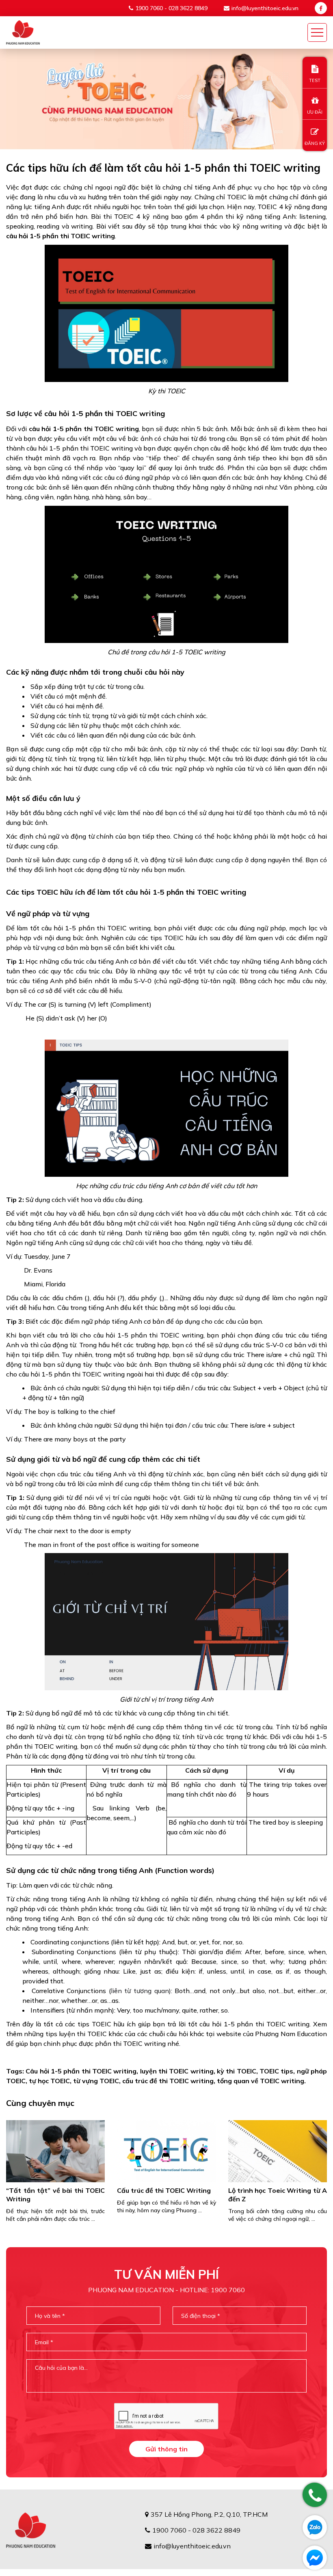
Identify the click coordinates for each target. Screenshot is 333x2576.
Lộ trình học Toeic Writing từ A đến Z (278, 2195)
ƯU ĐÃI (315, 112)
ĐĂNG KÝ (315, 143)
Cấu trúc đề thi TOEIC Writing (164, 2190)
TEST (315, 80)
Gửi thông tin (166, 2449)
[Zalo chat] (315, 2527)
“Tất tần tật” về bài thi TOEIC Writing (55, 2195)
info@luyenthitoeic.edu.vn (265, 8)
